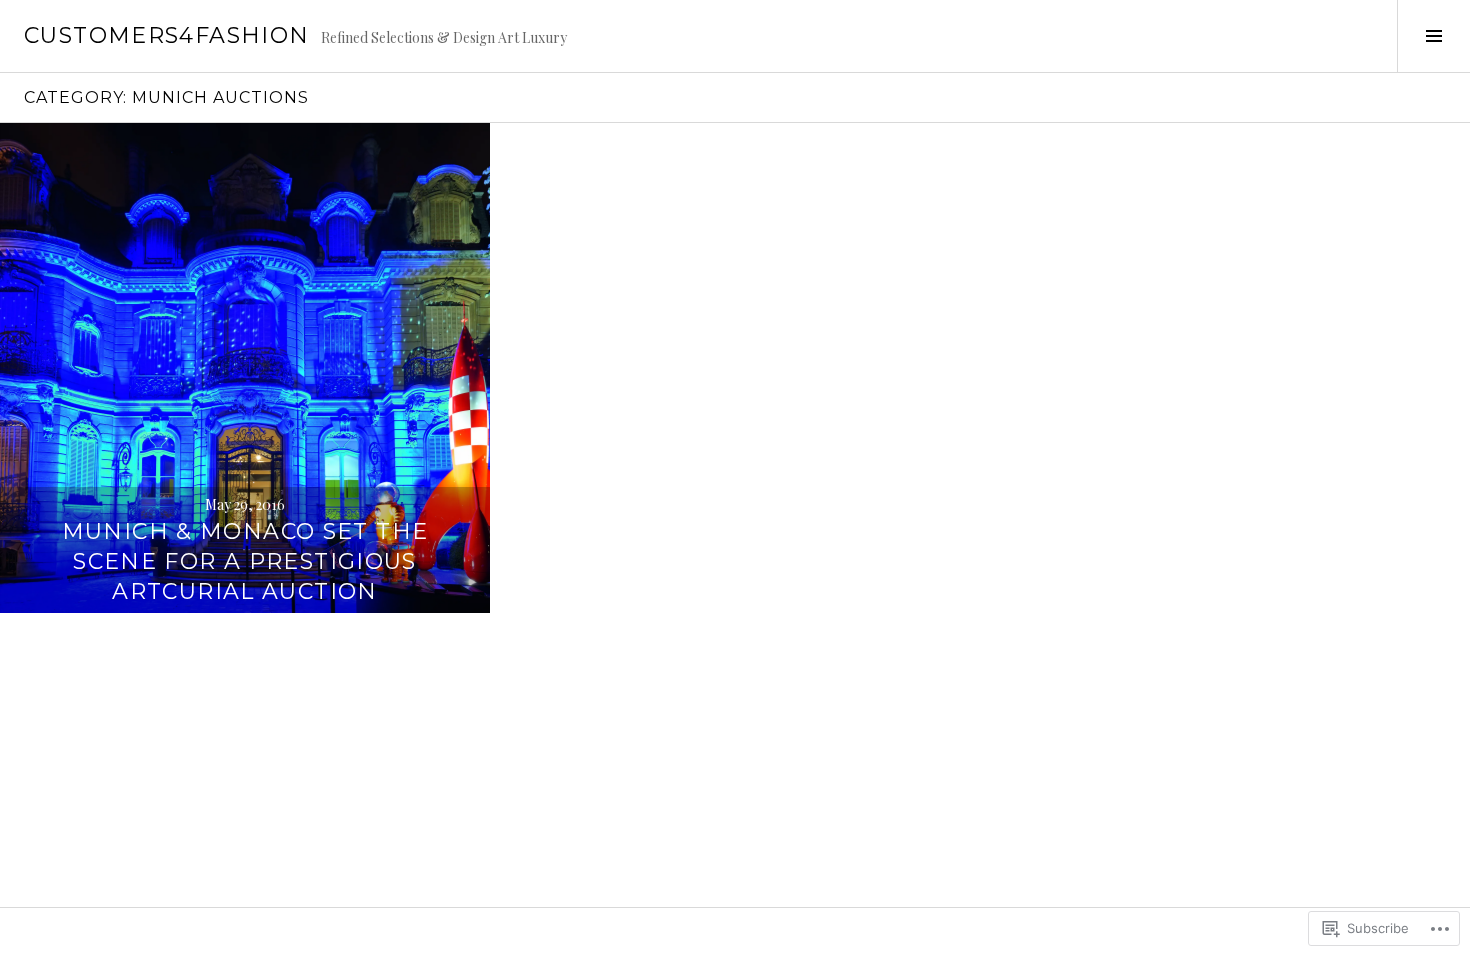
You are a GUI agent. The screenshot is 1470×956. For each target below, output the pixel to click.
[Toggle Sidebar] (1433, 36)
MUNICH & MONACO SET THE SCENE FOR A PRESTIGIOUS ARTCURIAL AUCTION (245, 561)
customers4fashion (166, 35)
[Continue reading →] (245, 368)
